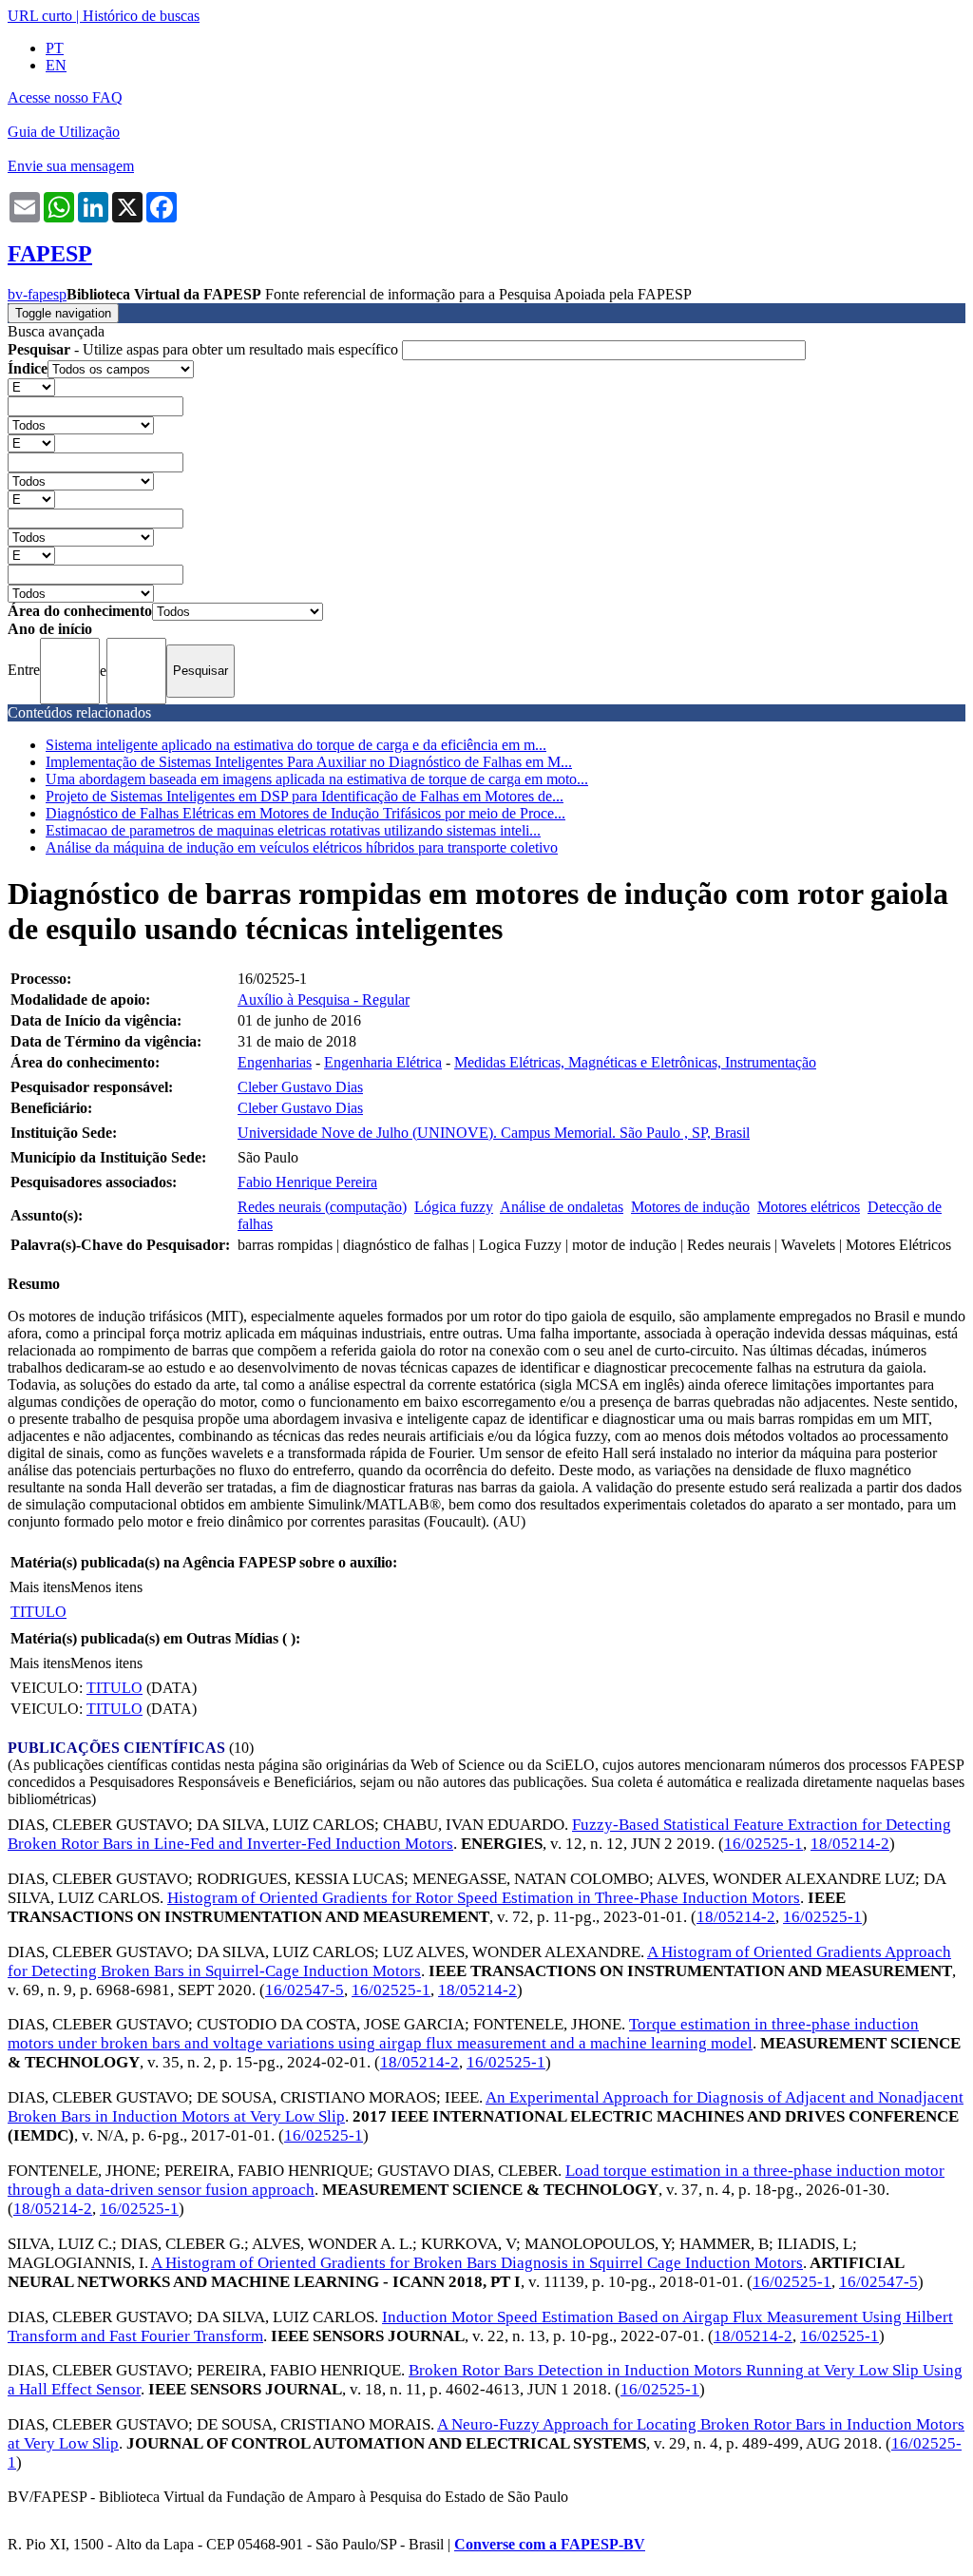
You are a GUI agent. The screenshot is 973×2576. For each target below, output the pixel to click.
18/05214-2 (850, 1844)
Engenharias (275, 1062)
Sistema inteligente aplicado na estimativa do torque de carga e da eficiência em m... (296, 745)
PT (55, 48)
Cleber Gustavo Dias (300, 1087)
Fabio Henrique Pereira (307, 1182)
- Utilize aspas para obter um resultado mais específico (205, 349)
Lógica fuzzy (454, 1207)
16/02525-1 (763, 1844)
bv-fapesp (37, 294)
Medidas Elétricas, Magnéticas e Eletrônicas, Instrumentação (635, 1062)
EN (56, 65)
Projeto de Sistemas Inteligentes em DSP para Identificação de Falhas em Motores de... (305, 796)
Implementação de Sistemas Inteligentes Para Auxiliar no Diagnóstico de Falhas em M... (309, 762)
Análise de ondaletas (562, 1207)
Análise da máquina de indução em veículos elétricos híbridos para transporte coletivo (302, 847)
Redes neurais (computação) (322, 1207)
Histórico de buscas (141, 16)
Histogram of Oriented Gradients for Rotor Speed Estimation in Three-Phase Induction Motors (484, 1898)
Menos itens (106, 1587)
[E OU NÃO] (31, 386)
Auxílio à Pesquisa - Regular (324, 1000)
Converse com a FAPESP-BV (550, 2544)
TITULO (38, 1612)
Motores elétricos (809, 1207)
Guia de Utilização (64, 132)
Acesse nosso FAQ (65, 97)
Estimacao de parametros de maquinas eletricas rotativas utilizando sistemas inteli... (293, 830)
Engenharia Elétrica (383, 1062)
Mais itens (40, 1587)
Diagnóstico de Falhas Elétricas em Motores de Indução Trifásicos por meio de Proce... (305, 813)
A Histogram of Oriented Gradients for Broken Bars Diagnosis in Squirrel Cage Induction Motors (477, 2263)
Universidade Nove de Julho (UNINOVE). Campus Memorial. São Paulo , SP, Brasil (494, 1133)
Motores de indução (690, 1207)
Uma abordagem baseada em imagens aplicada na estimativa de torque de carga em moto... (317, 779)
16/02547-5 (305, 1990)
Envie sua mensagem (71, 166)
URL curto (40, 16)
